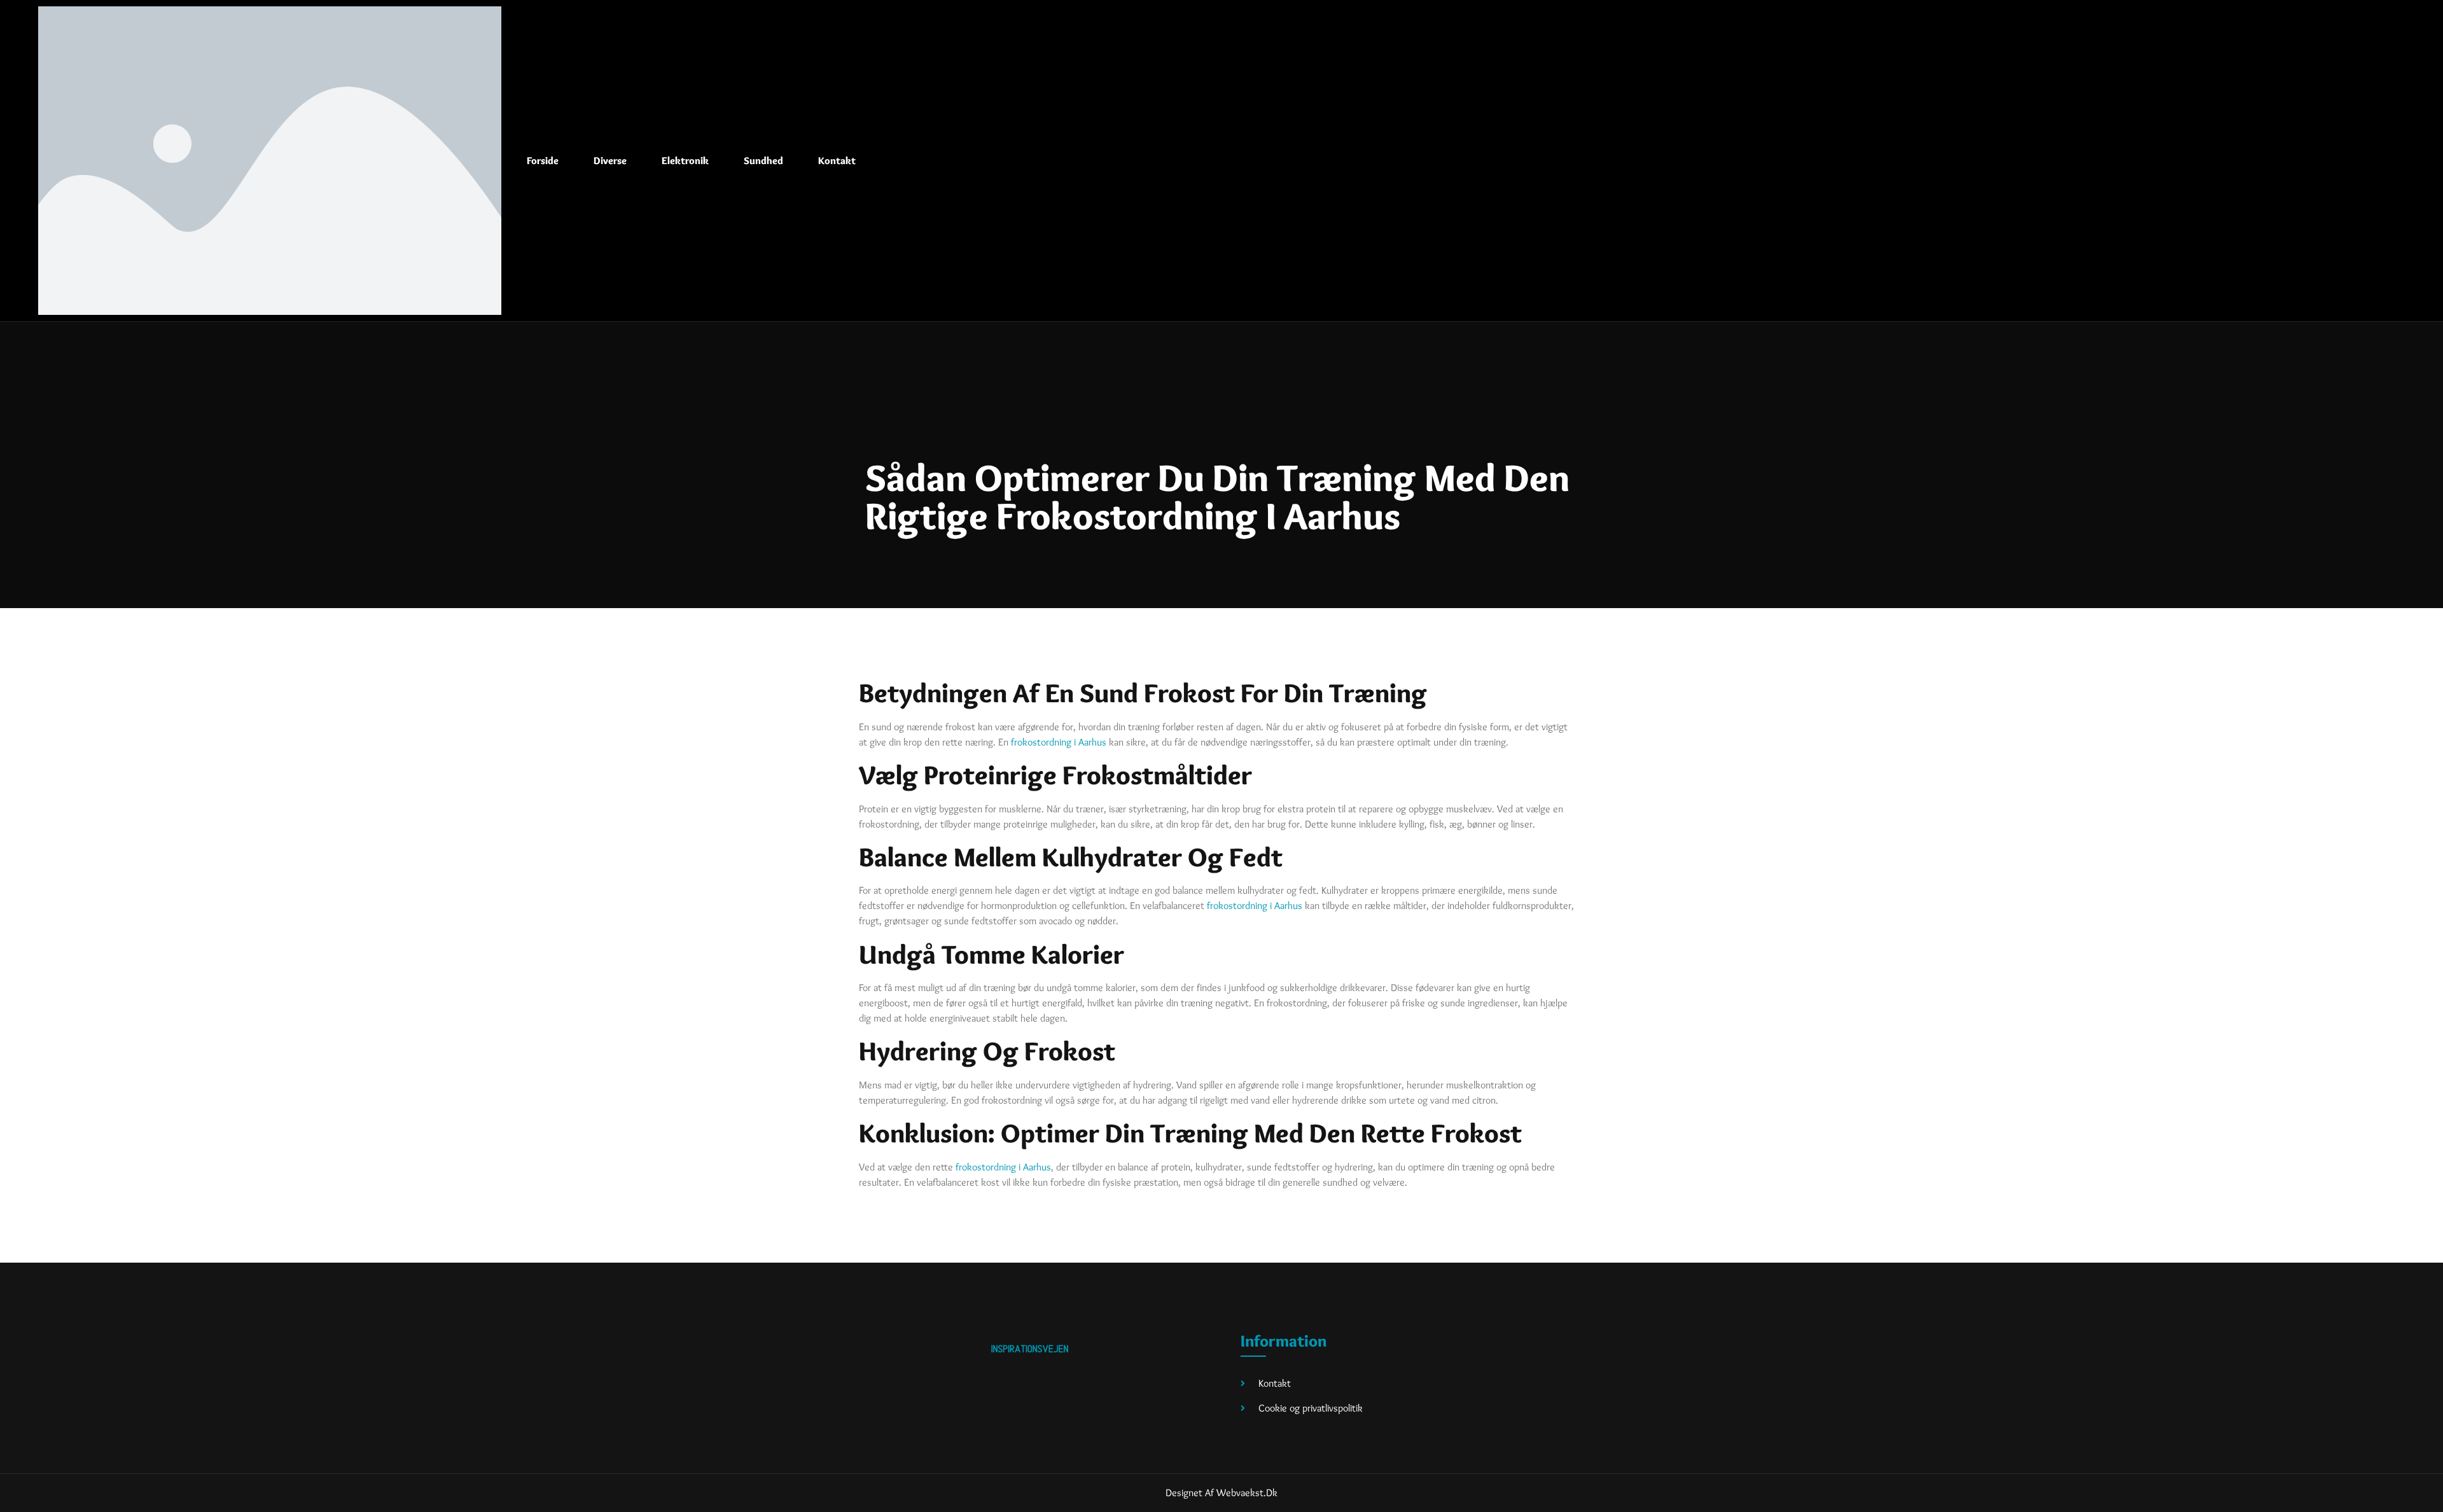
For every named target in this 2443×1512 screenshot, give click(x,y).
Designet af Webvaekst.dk (1221, 1493)
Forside (543, 161)
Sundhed (763, 161)
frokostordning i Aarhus (1059, 742)
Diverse (610, 161)
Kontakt (837, 161)
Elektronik (685, 161)
